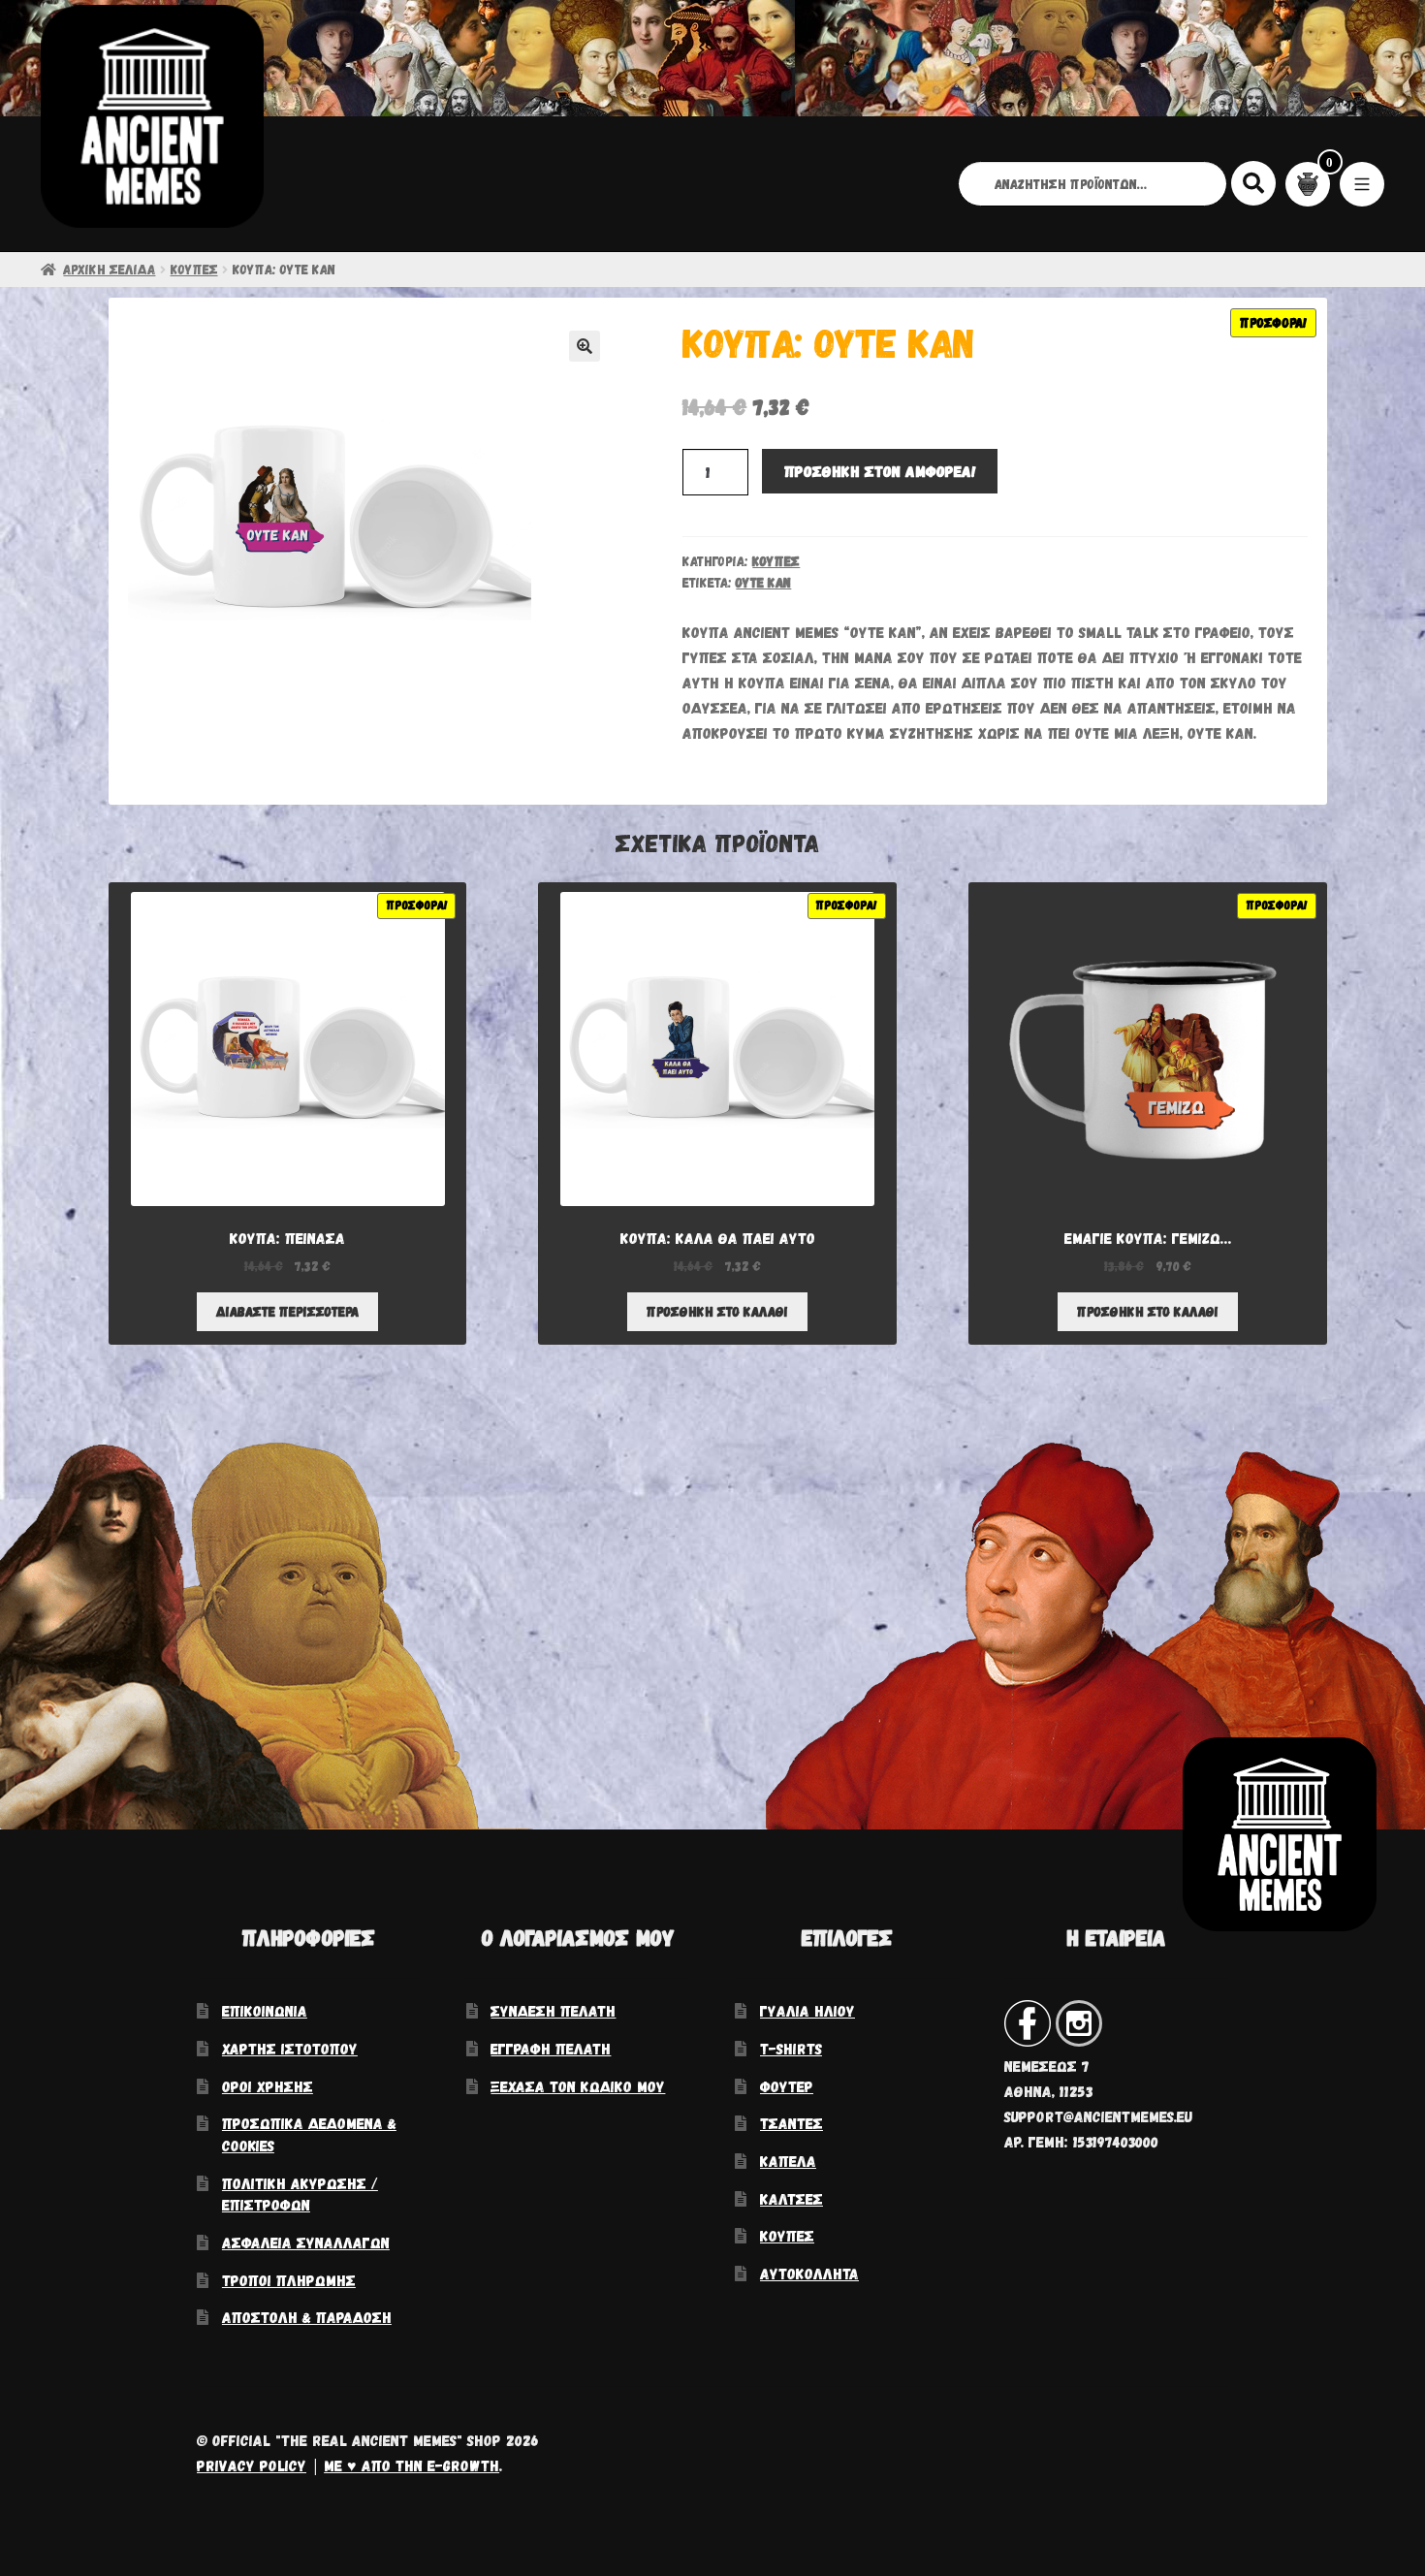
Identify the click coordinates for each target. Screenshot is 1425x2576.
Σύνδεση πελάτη (553, 2010)
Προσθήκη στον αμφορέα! (880, 471)
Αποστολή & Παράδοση (307, 2317)
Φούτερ (787, 2086)
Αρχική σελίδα (109, 269)
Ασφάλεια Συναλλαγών (306, 2242)
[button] (585, 346)
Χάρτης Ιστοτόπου (290, 2048)
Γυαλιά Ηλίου (807, 2010)
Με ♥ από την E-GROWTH (412, 2465)
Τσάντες (792, 2123)
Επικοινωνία (265, 2010)
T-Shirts (791, 2048)
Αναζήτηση (1254, 182)
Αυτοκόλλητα (809, 2273)
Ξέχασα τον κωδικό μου (578, 2086)
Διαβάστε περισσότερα (287, 1311)
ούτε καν (763, 582)
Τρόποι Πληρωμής (289, 2280)
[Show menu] (1362, 184)
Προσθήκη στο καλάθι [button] (717, 1311)
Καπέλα (788, 2161)
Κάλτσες (792, 2198)
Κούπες (194, 269)
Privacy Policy (252, 2465)
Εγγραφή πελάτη (551, 2048)
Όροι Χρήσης (268, 2086)
